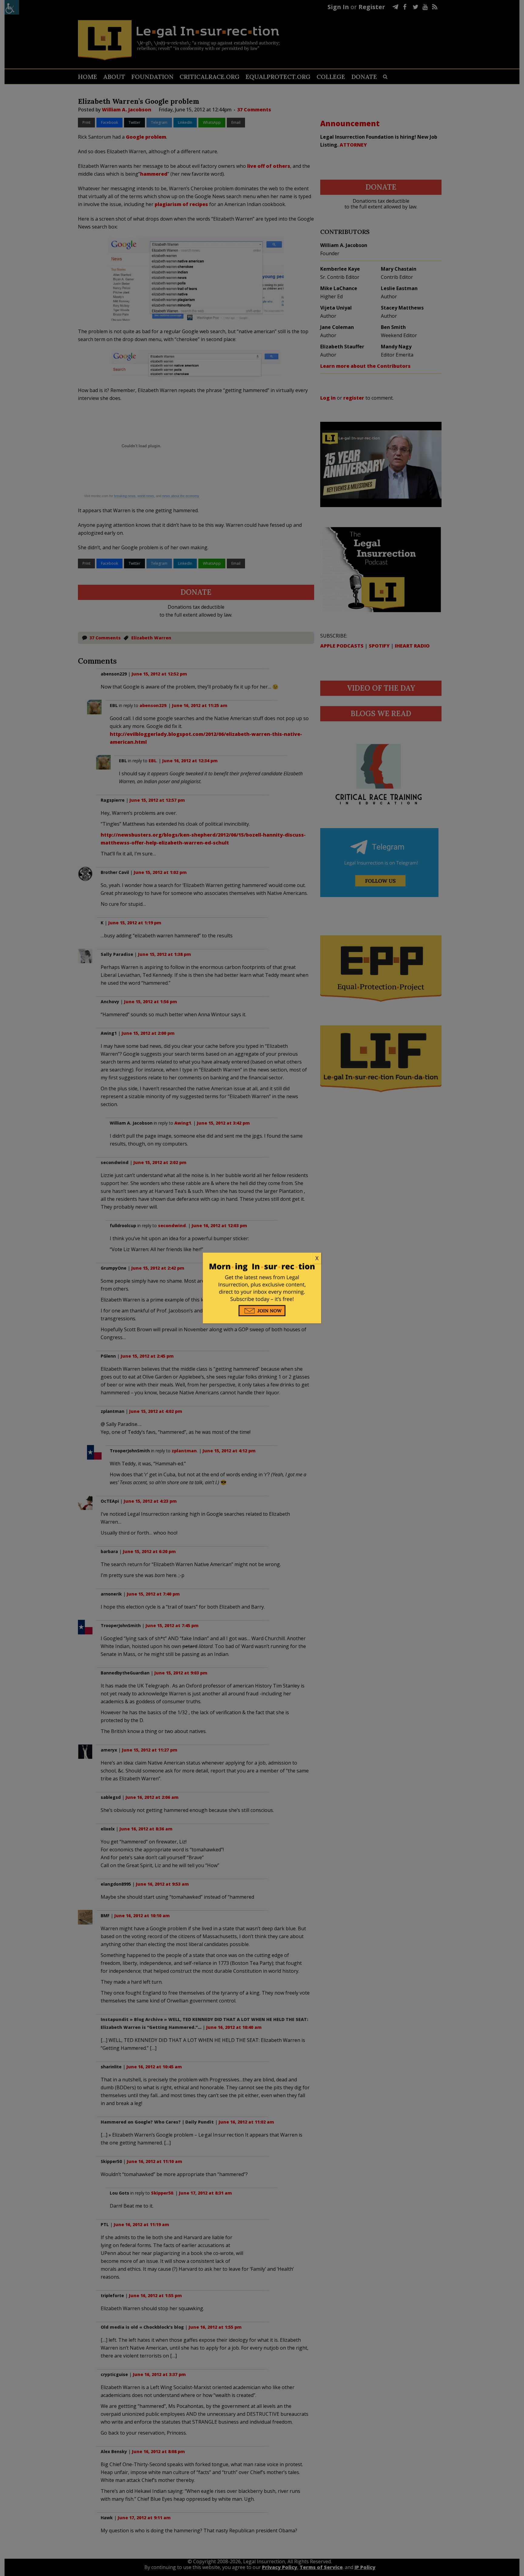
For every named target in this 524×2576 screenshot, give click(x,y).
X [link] (317, 1258)
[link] (262, 1258)
